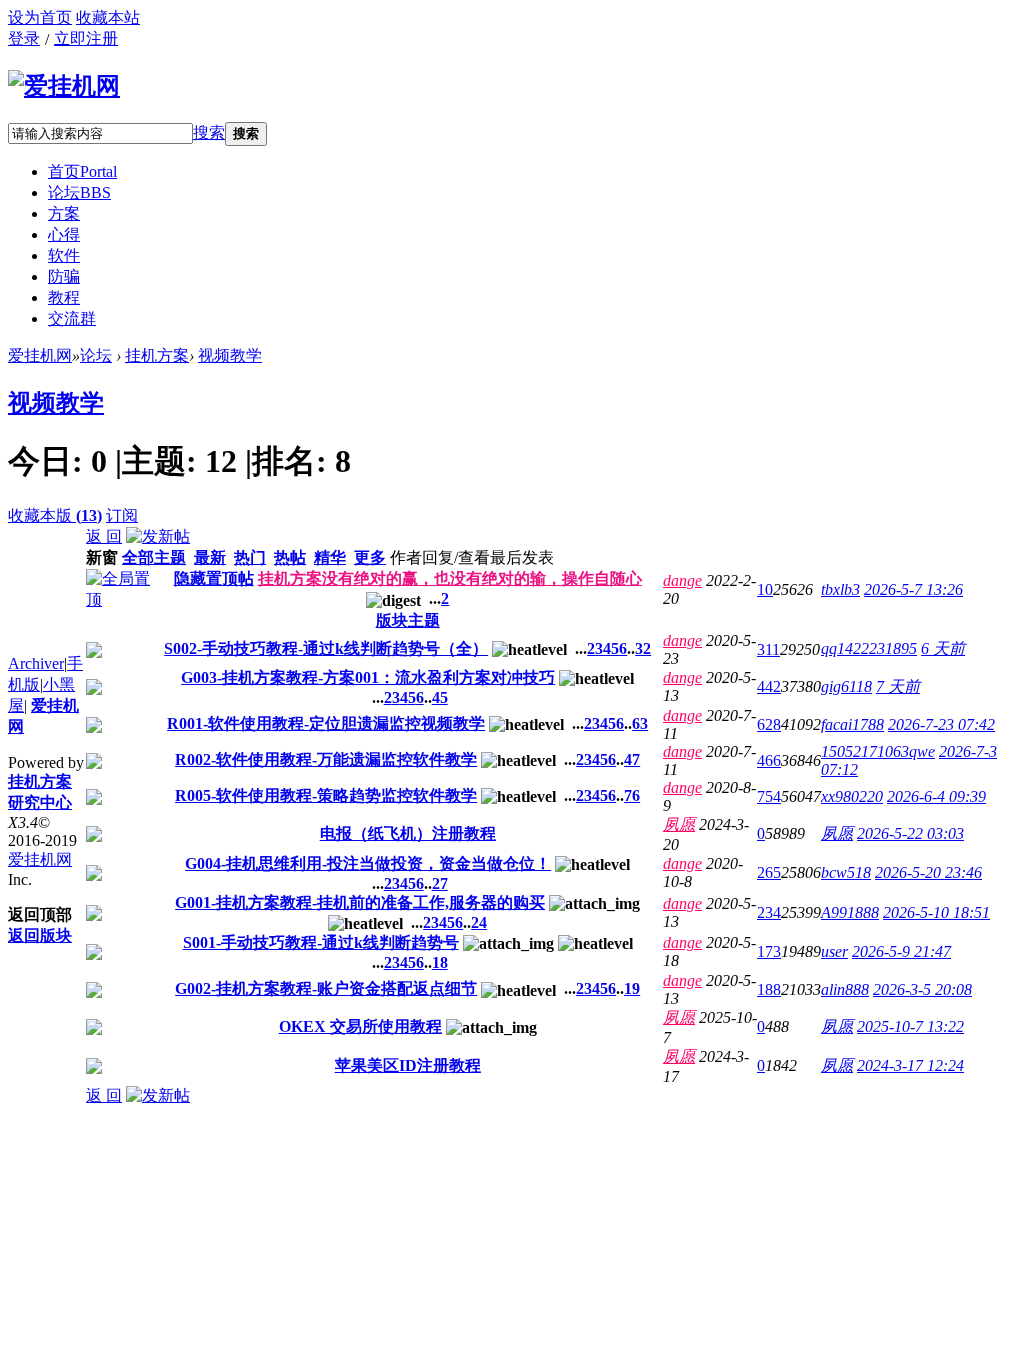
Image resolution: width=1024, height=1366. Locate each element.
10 (765, 589)
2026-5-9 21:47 (901, 951)
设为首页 (40, 17)
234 (769, 912)
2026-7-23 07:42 (941, 724)
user (834, 951)
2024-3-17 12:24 (910, 1065)
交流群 (72, 318)
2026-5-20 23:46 (928, 872)
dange (682, 580)
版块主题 (408, 620)
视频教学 (230, 355)
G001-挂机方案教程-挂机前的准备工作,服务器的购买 (360, 902)
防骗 (64, 276)
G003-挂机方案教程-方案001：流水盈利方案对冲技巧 (368, 677)
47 (632, 759)
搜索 (209, 132)
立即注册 (86, 38)
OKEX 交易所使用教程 (360, 1026)
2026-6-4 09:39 (936, 796)
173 (769, 951)
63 (640, 723)
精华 (330, 557)
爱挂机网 (40, 355)
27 (440, 883)
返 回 (104, 536)
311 (768, 649)
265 (769, 872)
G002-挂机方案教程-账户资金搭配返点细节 (326, 988)
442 (769, 686)
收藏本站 (108, 17)
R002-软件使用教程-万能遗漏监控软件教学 (326, 759)
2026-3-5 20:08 (922, 989)
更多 (370, 557)
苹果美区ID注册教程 (408, 1065)
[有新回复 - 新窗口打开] (94, 652)
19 (632, 988)
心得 (64, 234)
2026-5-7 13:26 (913, 589)
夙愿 (679, 824)
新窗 (102, 557)
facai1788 (852, 724)
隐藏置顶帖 (214, 578)
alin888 (845, 989)
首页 (82, 171)
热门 (250, 557)
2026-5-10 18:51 (936, 912)
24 (479, 922)
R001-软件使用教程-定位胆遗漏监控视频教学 (326, 723)
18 (440, 962)
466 (769, 760)
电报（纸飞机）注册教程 (408, 833)
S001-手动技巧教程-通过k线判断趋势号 (321, 942)
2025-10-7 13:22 (910, 1026)
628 (769, 724)
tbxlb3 (840, 589)
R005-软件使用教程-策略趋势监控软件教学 (326, 795)
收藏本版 (55, 515)
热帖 (290, 557)
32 (643, 648)
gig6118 (846, 686)
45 (440, 697)
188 (769, 989)
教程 (64, 297)
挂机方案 (157, 355)
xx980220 (852, 796)
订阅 (122, 515)
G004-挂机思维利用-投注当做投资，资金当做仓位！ (368, 863)
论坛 (79, 192)
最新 (210, 557)
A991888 (850, 912)
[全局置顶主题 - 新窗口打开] (119, 599)
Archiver (36, 663)
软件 (64, 255)
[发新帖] (158, 536)
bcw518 (846, 872)
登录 (24, 38)
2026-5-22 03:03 (910, 833)
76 (632, 795)
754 (769, 796)
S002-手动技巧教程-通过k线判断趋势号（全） (326, 648)
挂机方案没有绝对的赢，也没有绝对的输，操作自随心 (450, 578)
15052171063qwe (878, 751)
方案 (64, 213)
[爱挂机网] (64, 86)
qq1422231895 (869, 648)
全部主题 (154, 557)
